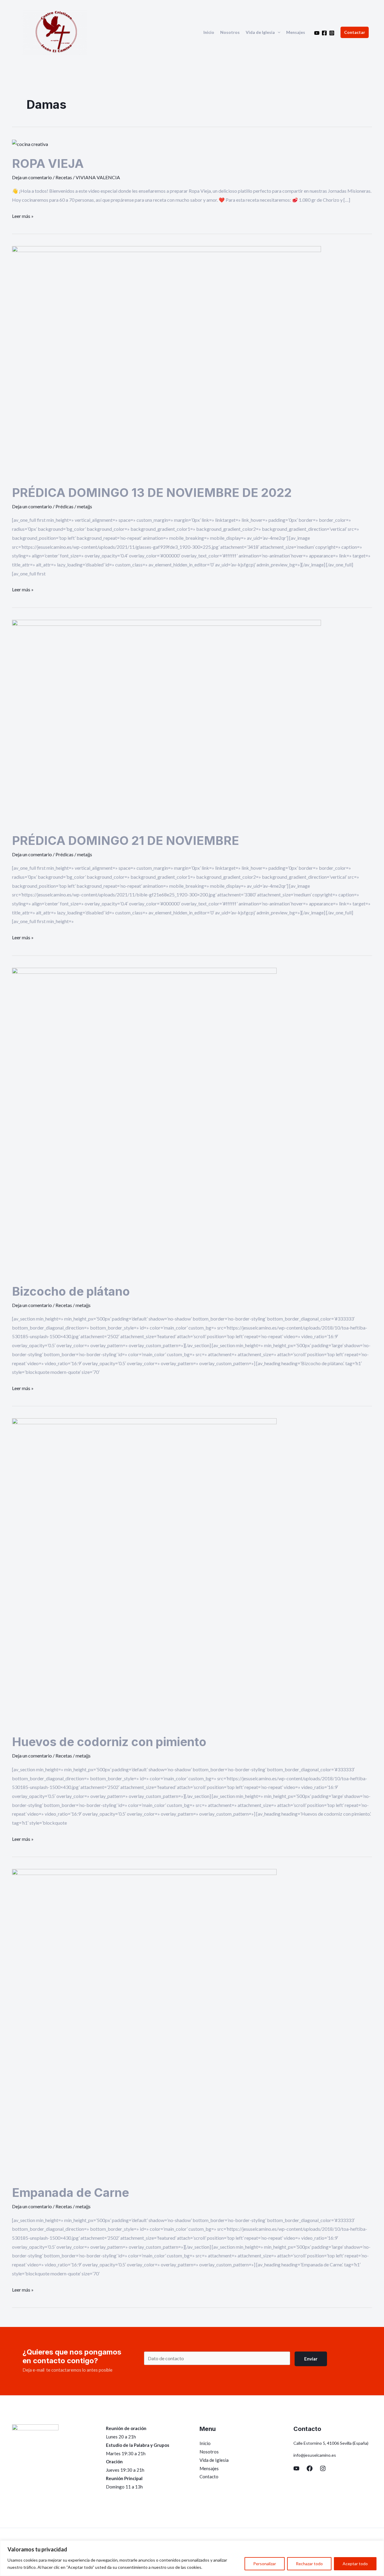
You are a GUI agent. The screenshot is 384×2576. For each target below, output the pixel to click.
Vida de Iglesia (260, 32)
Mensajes (296, 32)
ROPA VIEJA (48, 163)
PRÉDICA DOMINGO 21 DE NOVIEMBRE (126, 841)
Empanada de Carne (70, 2193)
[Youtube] (317, 33)
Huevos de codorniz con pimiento (109, 1742)
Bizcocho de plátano (71, 1291)
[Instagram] (332, 33)
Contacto (209, 2476)
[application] (277, 32)
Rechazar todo (309, 2564)
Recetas (64, 177)
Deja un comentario (32, 177)
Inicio (209, 32)
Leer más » (23, 215)
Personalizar (265, 2564)
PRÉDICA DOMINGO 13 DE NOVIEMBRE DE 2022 (152, 493)
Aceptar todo (355, 2564)
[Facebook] (324, 33)
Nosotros (230, 32)
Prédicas (64, 506)
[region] (192, 2558)
